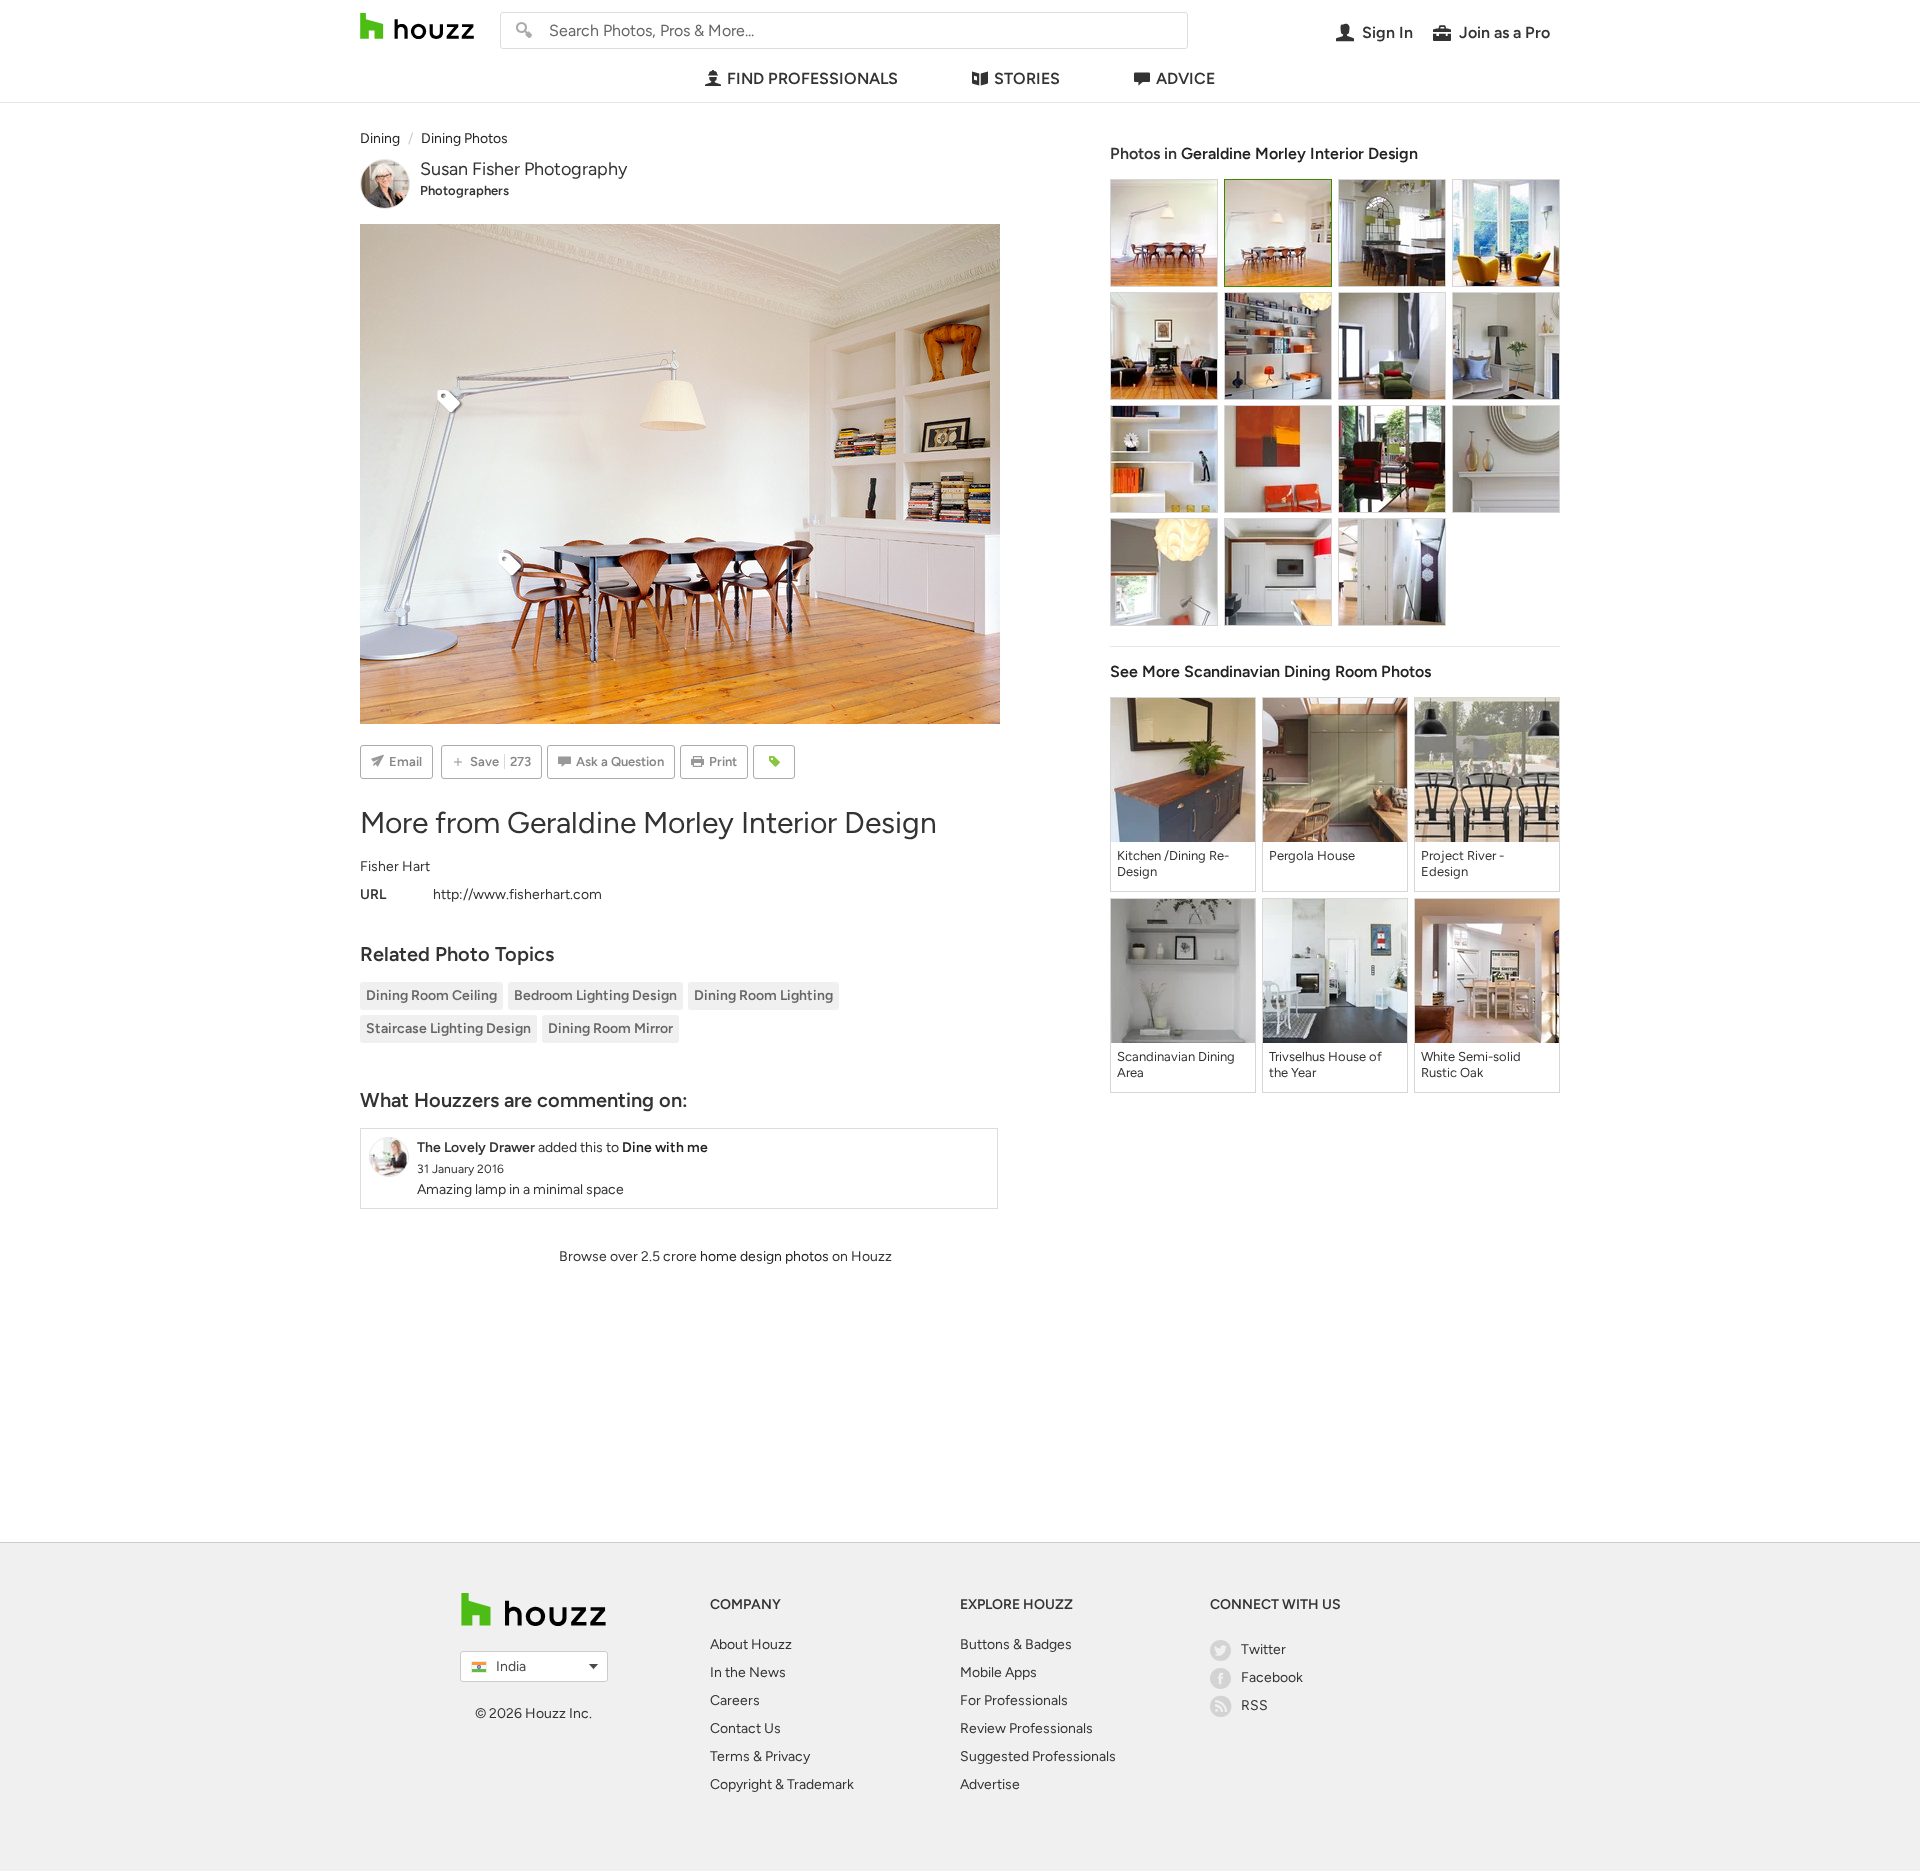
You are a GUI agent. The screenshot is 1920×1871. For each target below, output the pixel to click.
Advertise (990, 1784)
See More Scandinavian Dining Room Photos (1270, 671)
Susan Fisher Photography (523, 169)
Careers (735, 1700)
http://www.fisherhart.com (517, 894)
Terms (730, 1756)
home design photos (764, 1256)
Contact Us (745, 1728)
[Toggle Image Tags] (774, 762)
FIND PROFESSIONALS (812, 78)
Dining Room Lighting (763, 995)
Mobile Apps (998, 1672)
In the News (748, 1672)
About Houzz (751, 1644)
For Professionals (1014, 1700)
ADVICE (1185, 78)
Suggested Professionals (1038, 1756)
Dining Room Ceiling (431, 995)
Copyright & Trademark (782, 1784)
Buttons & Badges (1016, 1644)
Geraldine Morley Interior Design (1299, 153)
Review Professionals (1026, 1728)
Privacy (787, 1756)
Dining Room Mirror (610, 1028)
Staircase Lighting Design (448, 1028)
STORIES (1027, 78)
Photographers (464, 190)
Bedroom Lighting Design (595, 995)
